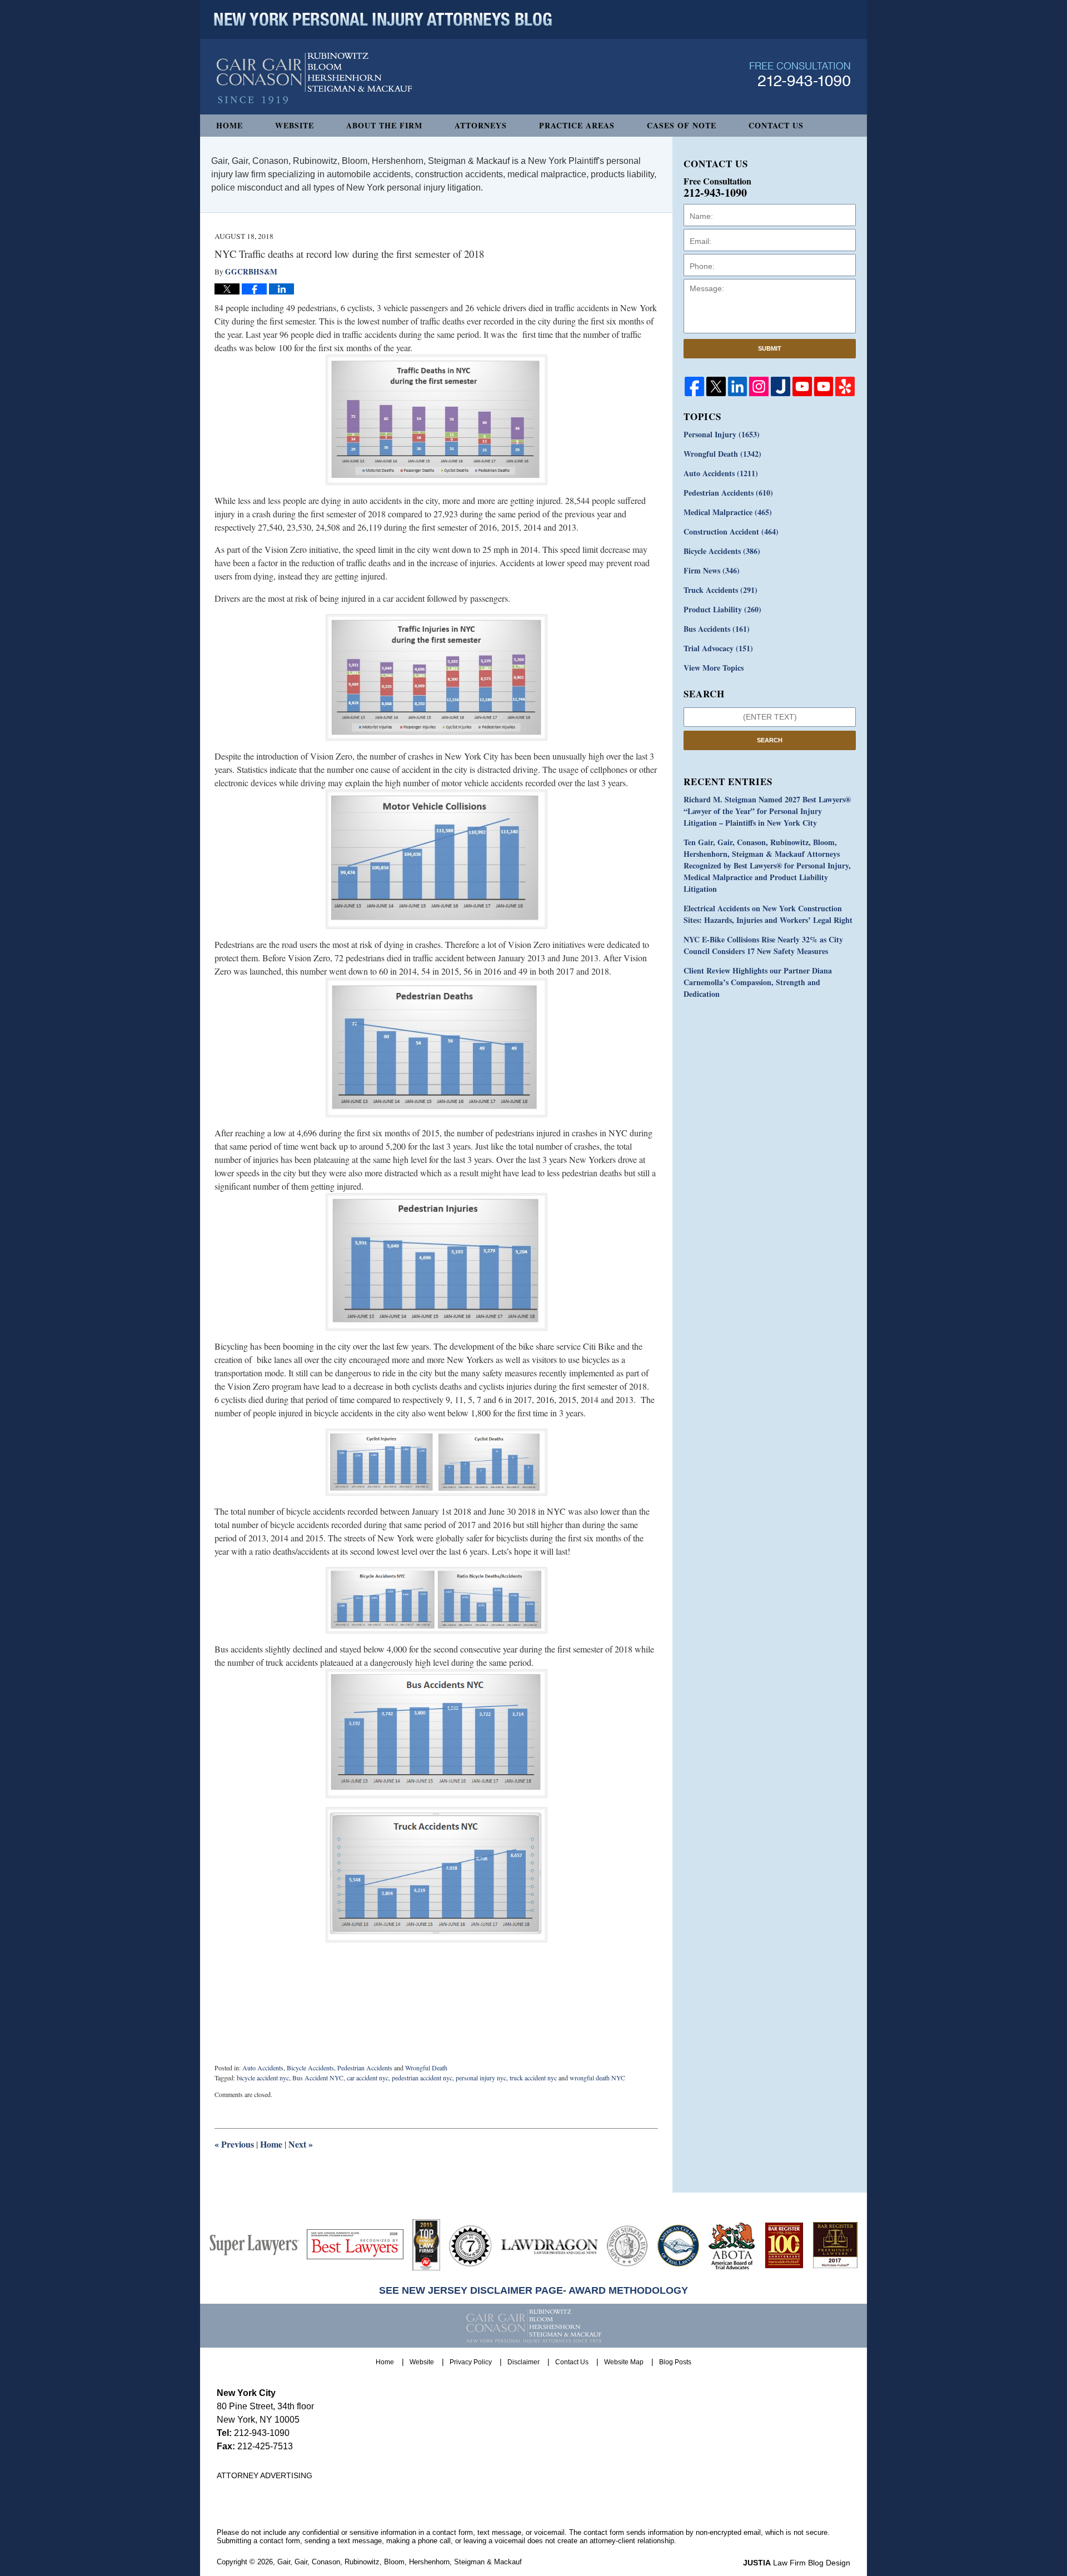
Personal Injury (722, 434)
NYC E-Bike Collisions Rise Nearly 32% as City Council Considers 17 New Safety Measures (763, 945)
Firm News (712, 570)
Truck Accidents (721, 590)
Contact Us (776, 125)
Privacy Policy (471, 2362)
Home (230, 125)
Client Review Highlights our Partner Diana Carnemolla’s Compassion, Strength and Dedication (758, 982)
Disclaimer (523, 2362)
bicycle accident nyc (263, 2078)
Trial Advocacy (718, 648)
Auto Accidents (263, 2068)
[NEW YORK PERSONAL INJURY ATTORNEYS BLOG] (383, 19)
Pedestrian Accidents (365, 2068)
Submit (770, 348)
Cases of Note (682, 125)
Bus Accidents (717, 629)
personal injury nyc (481, 2078)
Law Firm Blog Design (797, 2563)
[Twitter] (716, 386)
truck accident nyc (533, 2078)
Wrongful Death (426, 2068)
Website (295, 125)
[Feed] (759, 386)
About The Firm (384, 125)
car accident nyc (368, 2078)
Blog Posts (675, 2362)
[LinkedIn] (738, 386)
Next (301, 2144)
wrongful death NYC (597, 2078)
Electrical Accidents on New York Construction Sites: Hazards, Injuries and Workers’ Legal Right (768, 914)
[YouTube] (802, 386)
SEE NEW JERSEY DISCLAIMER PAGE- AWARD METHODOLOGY (533, 2290)
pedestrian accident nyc (422, 2078)
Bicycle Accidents (310, 2068)
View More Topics (714, 668)
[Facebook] (694, 386)
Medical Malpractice (728, 512)
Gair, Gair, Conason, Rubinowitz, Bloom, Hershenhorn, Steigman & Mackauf (400, 2562)
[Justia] (781, 386)
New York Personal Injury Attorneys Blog (314, 79)
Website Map (624, 2362)
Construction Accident (731, 531)
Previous (234, 2144)
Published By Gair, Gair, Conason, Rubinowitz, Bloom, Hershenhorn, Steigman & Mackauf (800, 74)
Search (770, 740)
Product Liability (722, 609)
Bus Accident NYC (318, 2078)
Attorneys (481, 125)
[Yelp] (845, 386)
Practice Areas (577, 125)
